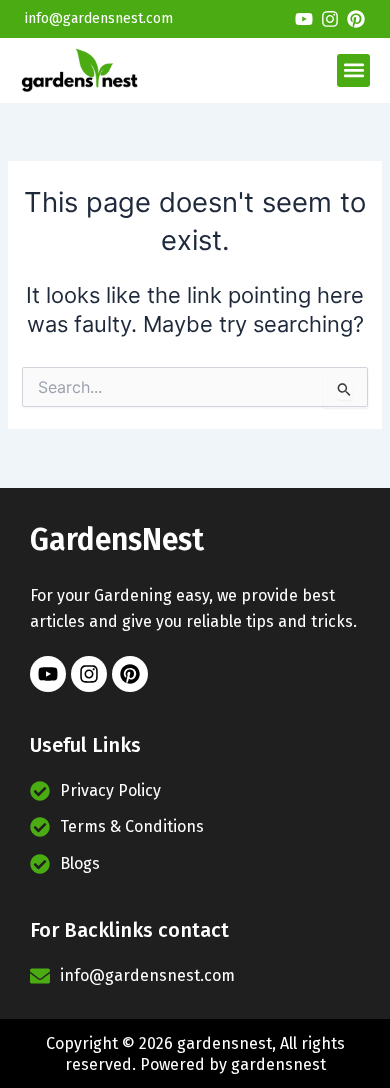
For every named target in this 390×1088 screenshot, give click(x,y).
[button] (353, 70)
